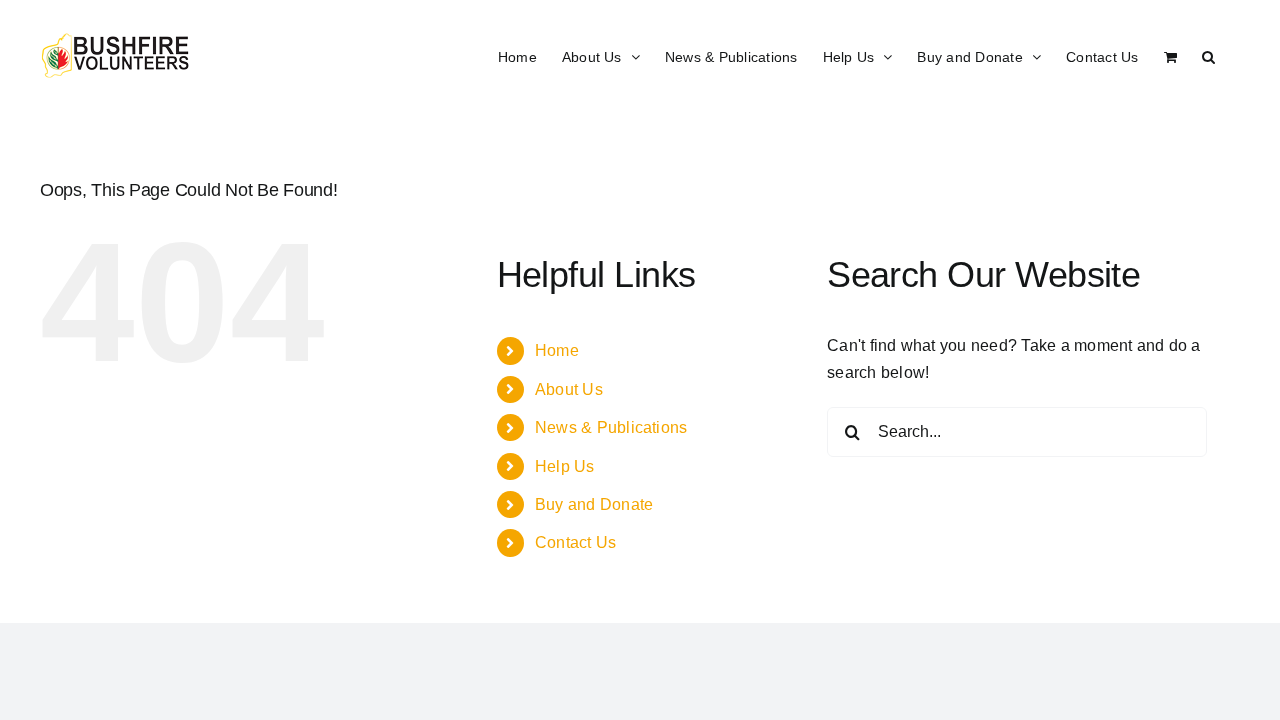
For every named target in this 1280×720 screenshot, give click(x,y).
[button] (1208, 55)
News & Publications (611, 427)
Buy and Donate (594, 504)
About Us (569, 389)
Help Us (565, 466)
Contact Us (575, 542)
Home (557, 350)
